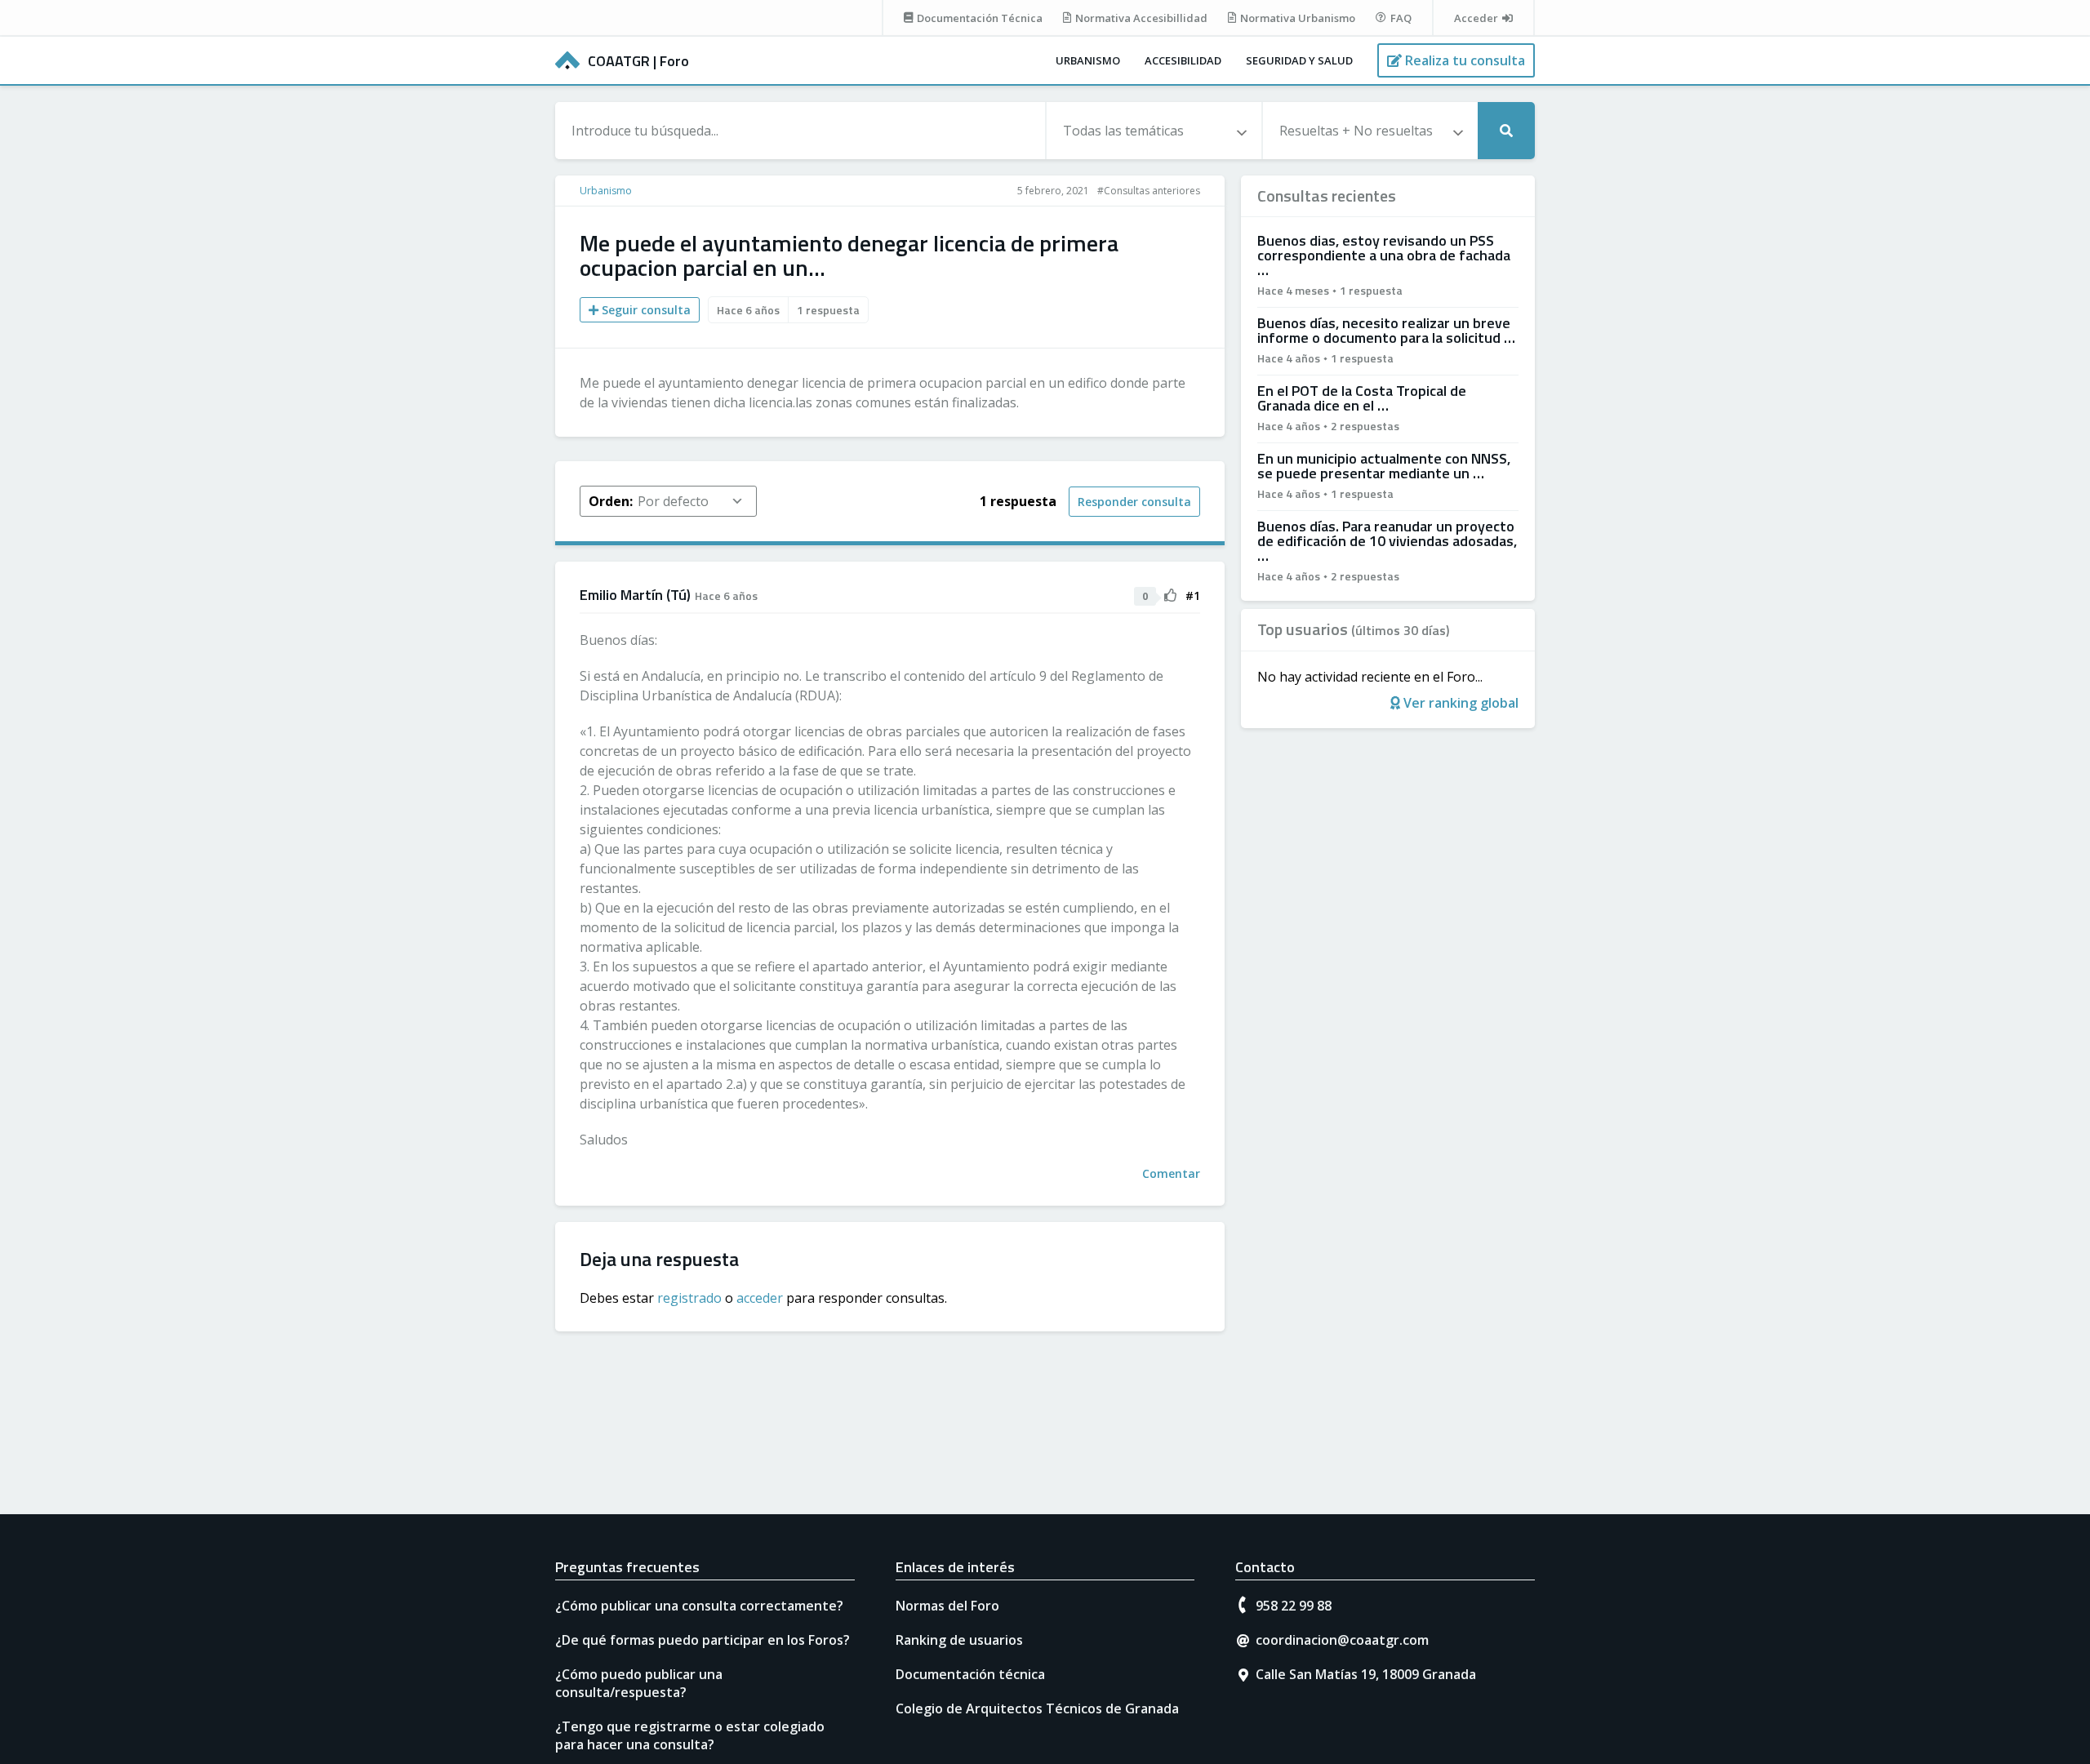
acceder (760, 1298)
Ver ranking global (1459, 703)
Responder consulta (1134, 502)
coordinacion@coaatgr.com (1342, 1640)
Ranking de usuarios (959, 1640)
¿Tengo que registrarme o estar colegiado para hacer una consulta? (690, 1735)
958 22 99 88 (1294, 1606)
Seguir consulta (645, 310)
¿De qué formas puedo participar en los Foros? (703, 1640)
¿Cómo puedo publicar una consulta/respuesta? (639, 1683)
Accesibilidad (1183, 60)
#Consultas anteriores (1149, 191)
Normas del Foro (947, 1606)
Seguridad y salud (1299, 60)
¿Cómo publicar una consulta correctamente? (699, 1606)
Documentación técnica (970, 1674)
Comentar (1171, 1173)
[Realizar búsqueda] (1506, 131)
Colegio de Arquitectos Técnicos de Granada (1037, 1708)
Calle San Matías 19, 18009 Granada (1366, 1674)
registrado (689, 1298)
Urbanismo (1088, 60)
